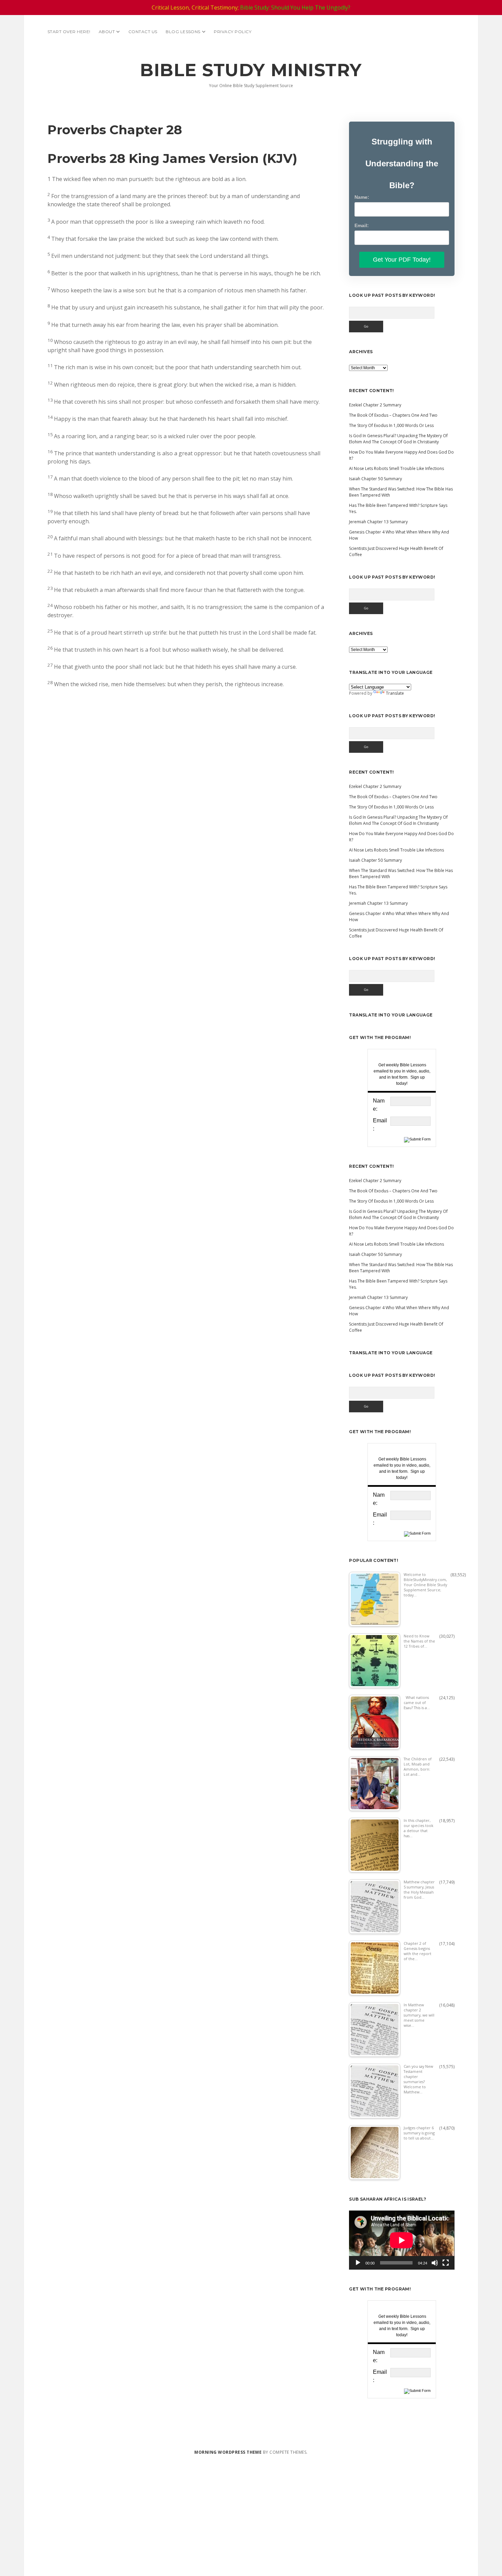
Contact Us (143, 32)
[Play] (358, 2263)
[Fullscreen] (446, 2263)
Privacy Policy (233, 32)
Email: (362, 225)
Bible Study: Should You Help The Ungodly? (295, 8)
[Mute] (435, 2263)
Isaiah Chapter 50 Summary (375, 479)
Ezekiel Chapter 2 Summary (375, 405)
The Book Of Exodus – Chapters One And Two (393, 415)
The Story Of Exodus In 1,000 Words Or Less (391, 425)
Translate (395, 693)
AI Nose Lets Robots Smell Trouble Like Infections (396, 468)
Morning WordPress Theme (228, 2452)
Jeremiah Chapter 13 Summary (378, 522)
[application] (402, 2240)
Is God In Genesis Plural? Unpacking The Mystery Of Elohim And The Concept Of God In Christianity (398, 439)
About (107, 32)
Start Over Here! (69, 32)
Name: (362, 197)
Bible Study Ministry (251, 70)
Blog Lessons (183, 32)
